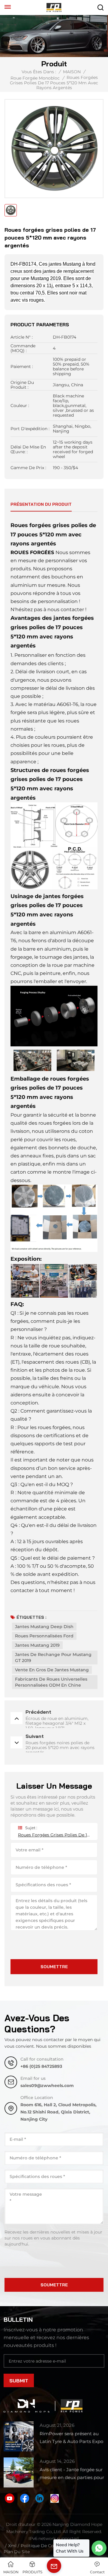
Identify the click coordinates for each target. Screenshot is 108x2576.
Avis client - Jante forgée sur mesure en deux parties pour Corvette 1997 (72, 2474)
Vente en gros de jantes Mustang (52, 1670)
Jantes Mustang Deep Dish (44, 1627)
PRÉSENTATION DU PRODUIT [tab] (41, 504)
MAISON (72, 72)
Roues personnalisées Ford (44, 1636)
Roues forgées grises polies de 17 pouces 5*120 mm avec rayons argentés (54, 1835)
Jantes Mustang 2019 (37, 1645)
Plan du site (17, 2552)
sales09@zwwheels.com (47, 2086)
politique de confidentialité (50, 2546)
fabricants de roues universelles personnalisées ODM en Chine (51, 1682)
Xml (12, 2546)
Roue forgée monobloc (35, 78)
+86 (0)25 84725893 (41, 2066)
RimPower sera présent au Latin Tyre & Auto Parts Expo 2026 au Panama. (71, 2438)
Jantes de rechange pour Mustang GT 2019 (53, 1658)
